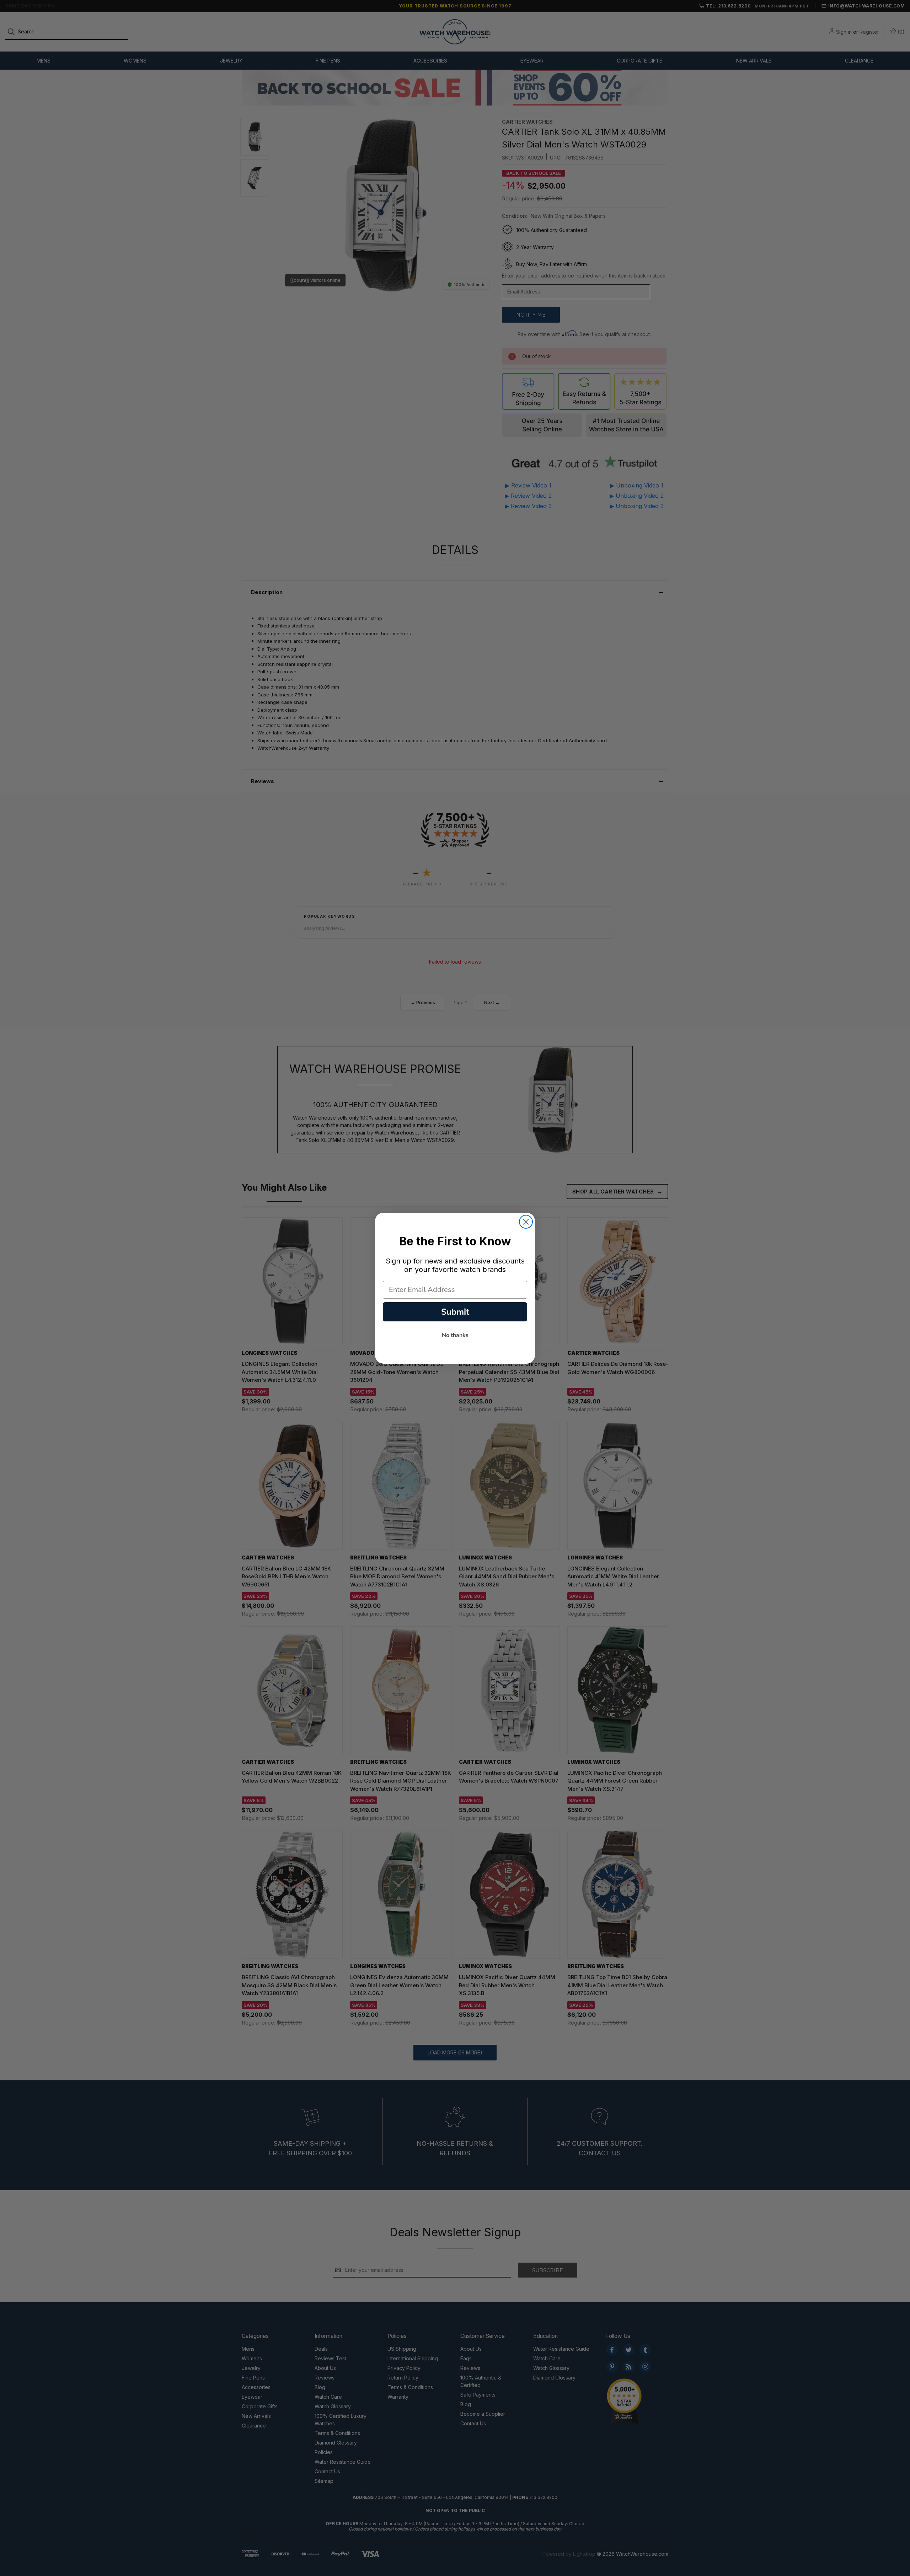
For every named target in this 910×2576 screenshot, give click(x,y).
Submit (455, 1312)
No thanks (455, 1335)
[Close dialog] (526, 1222)
